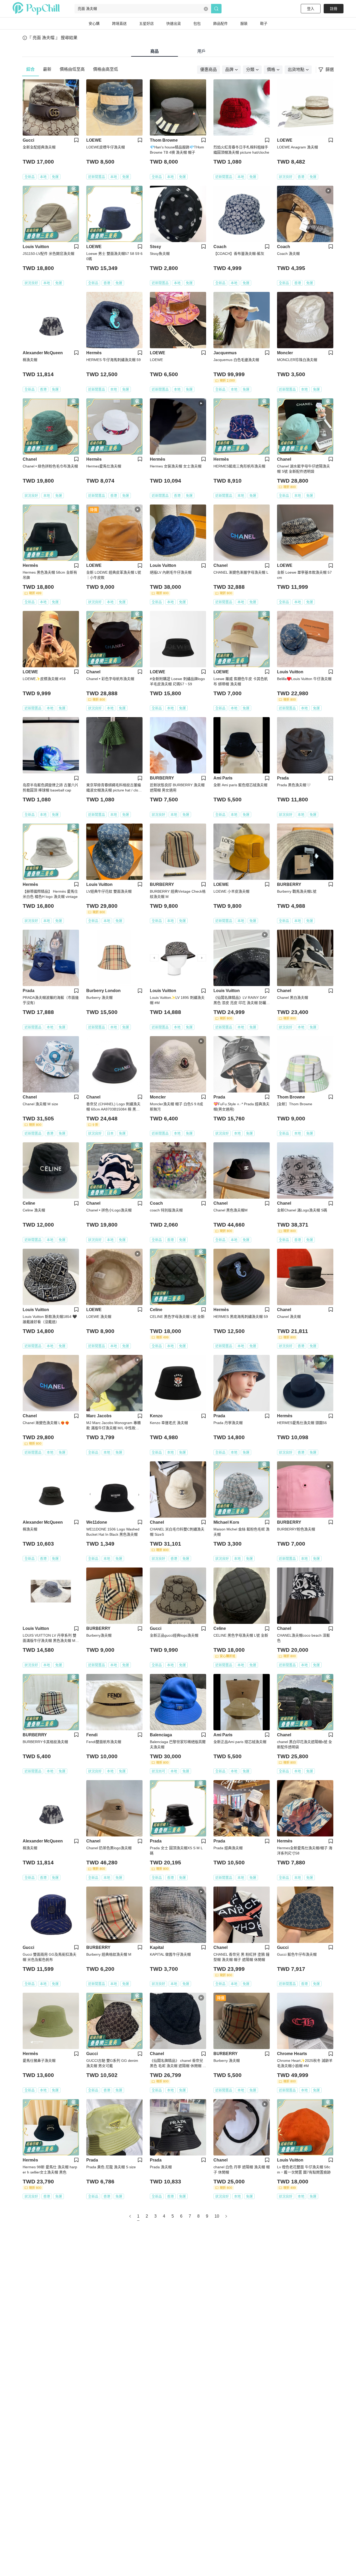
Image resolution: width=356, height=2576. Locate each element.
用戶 (201, 51)
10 (217, 2216)
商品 (155, 51)
